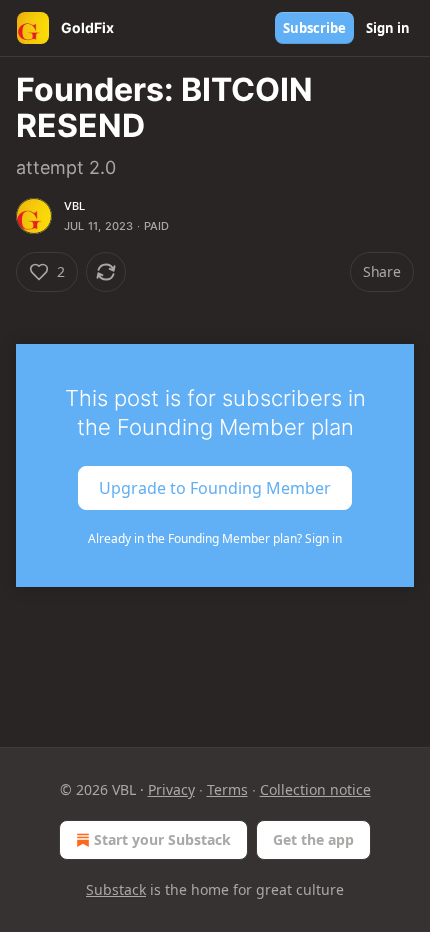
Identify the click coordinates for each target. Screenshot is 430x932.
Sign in (388, 28)
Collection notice (315, 789)
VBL (75, 206)
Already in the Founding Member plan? (215, 538)
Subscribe (314, 28)
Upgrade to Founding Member (215, 488)
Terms (227, 789)
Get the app (313, 839)
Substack (116, 889)
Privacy (171, 789)
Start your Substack (162, 839)
